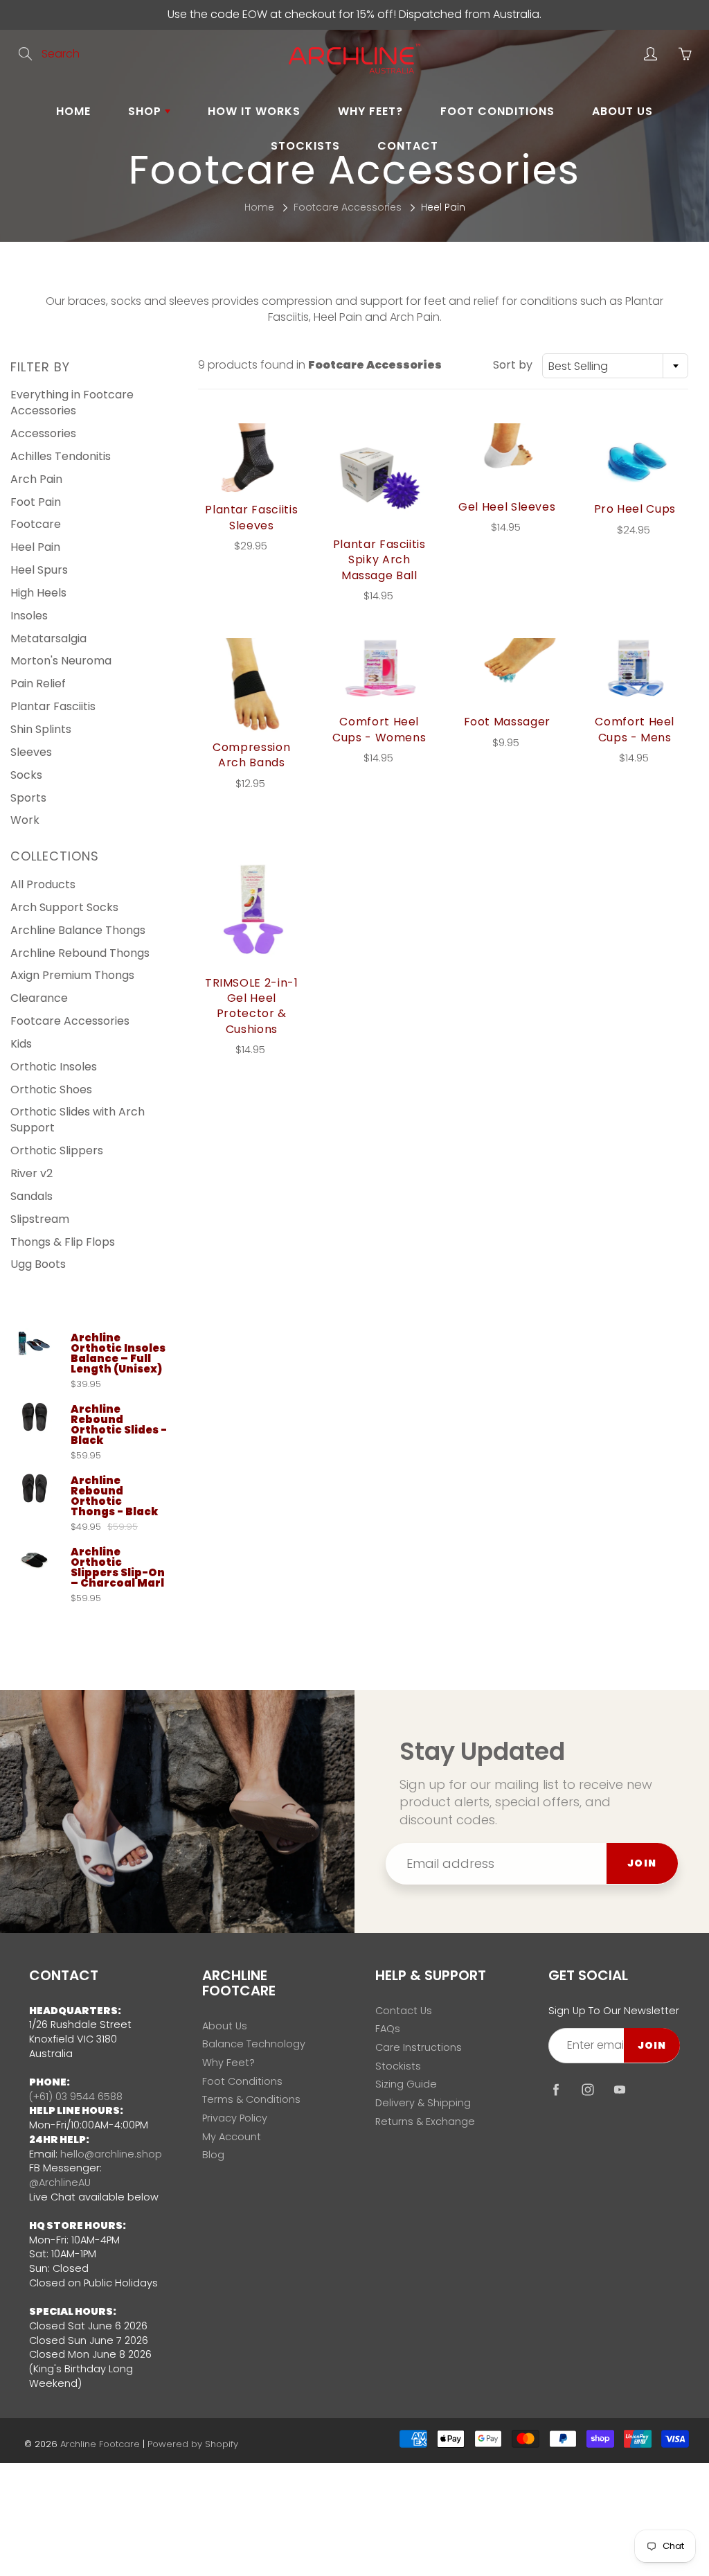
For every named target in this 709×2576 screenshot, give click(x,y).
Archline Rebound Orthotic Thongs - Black (114, 1496)
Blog (213, 2155)
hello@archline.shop (111, 2154)
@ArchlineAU (60, 2182)
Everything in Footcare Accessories (72, 403)
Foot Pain (36, 502)
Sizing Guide (406, 2084)
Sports (28, 798)
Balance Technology (254, 2044)
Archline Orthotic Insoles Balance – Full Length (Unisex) (118, 1353)
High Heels (38, 593)
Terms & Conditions (251, 2099)
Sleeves (31, 752)
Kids (21, 1044)
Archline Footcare (100, 2444)
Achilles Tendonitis (61, 456)
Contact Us (404, 2011)
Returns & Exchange (425, 2121)
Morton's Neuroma (61, 661)
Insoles (29, 616)
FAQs (388, 2029)
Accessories (43, 433)
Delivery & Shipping (423, 2103)
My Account (232, 2137)
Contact (408, 146)
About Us (622, 111)
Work (25, 820)
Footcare (36, 524)
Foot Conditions (497, 111)
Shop (146, 111)
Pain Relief (38, 683)
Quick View (251, 459)
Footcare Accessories (348, 207)
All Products (43, 884)
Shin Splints (41, 729)
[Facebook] (556, 2089)
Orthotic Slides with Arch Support (78, 1120)
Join (642, 1863)
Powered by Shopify (193, 2444)
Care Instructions (419, 2047)
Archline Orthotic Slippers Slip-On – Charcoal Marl (118, 1567)
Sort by (513, 365)
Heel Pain (35, 547)
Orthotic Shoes (51, 1089)
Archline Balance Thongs (78, 930)
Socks (26, 775)
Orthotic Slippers (57, 1150)
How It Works (254, 111)
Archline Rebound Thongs (80, 953)
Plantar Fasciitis (53, 706)
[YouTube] (619, 2089)
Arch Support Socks (64, 907)
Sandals (32, 1196)
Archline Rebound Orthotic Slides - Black (119, 1424)
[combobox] (615, 366)
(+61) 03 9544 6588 (76, 2097)
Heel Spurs (39, 570)
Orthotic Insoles (54, 1067)
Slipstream (40, 1219)
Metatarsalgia (48, 638)
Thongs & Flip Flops (63, 1242)
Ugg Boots (38, 1264)
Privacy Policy (235, 2118)
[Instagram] (587, 2089)
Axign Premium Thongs (72, 975)
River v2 (32, 1173)
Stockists (305, 146)
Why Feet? (370, 111)
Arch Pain (36, 479)
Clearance (39, 998)
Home (73, 111)
